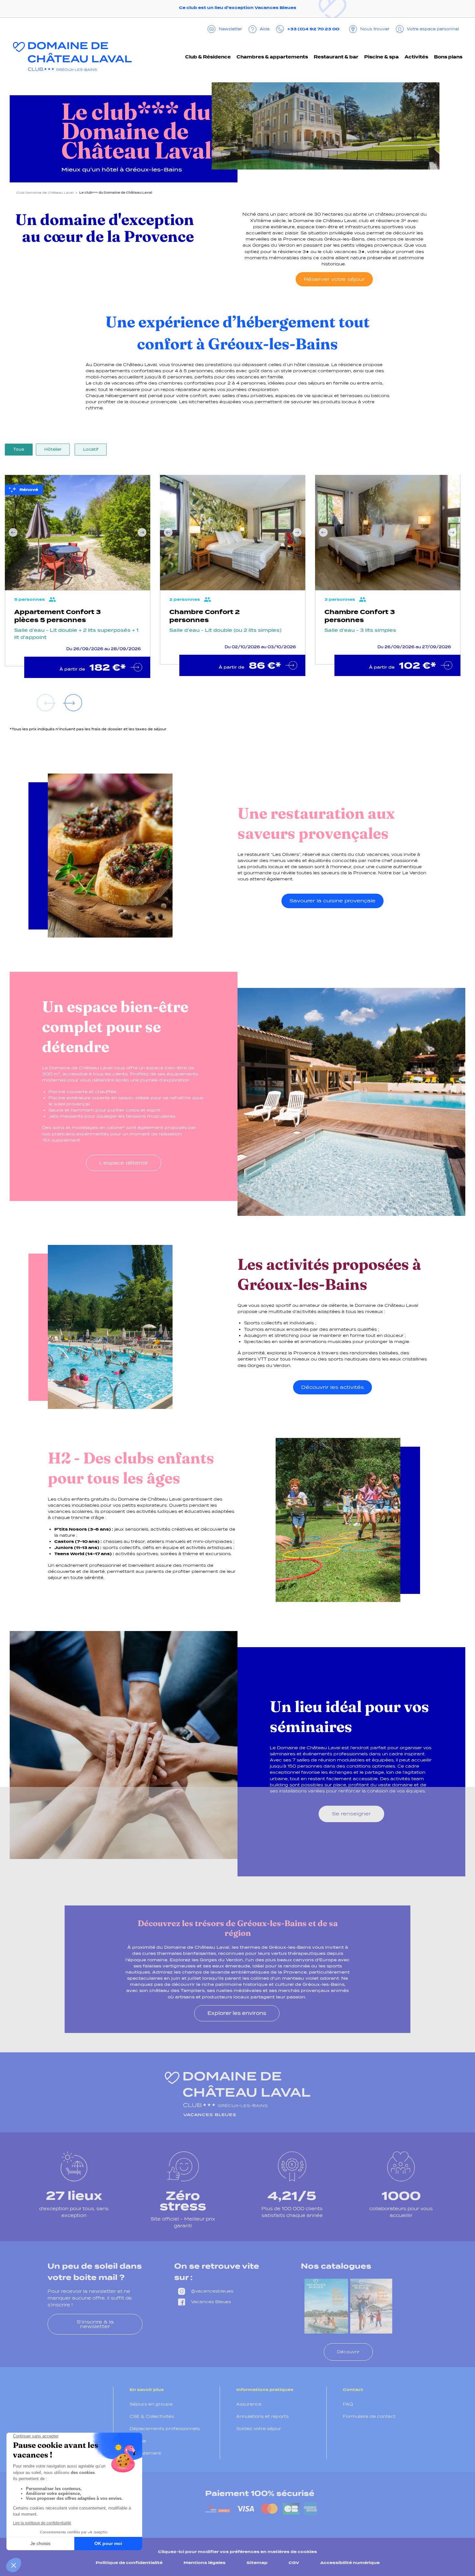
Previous (13, 533)
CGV (294, 2563)
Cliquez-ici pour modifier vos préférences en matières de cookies (238, 2552)
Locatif (91, 449)
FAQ (348, 2404)
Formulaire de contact (369, 2416)
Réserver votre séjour (334, 279)
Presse (138, 2441)
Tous (19, 449)
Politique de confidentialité (129, 2563)
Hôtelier (53, 449)
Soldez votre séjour (259, 2429)
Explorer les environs (237, 2013)
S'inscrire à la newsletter (95, 2324)
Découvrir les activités (332, 1387)
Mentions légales (205, 2563)
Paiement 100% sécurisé (260, 2493)
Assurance (249, 2404)
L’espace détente (124, 1163)
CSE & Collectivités (152, 2416)
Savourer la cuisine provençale (332, 901)
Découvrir (348, 2352)
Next (142, 533)
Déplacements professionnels (165, 2429)
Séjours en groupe (151, 2404)
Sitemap (257, 2563)
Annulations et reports (262, 2416)
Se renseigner (351, 1814)
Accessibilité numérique (350, 2563)
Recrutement (145, 2453)
